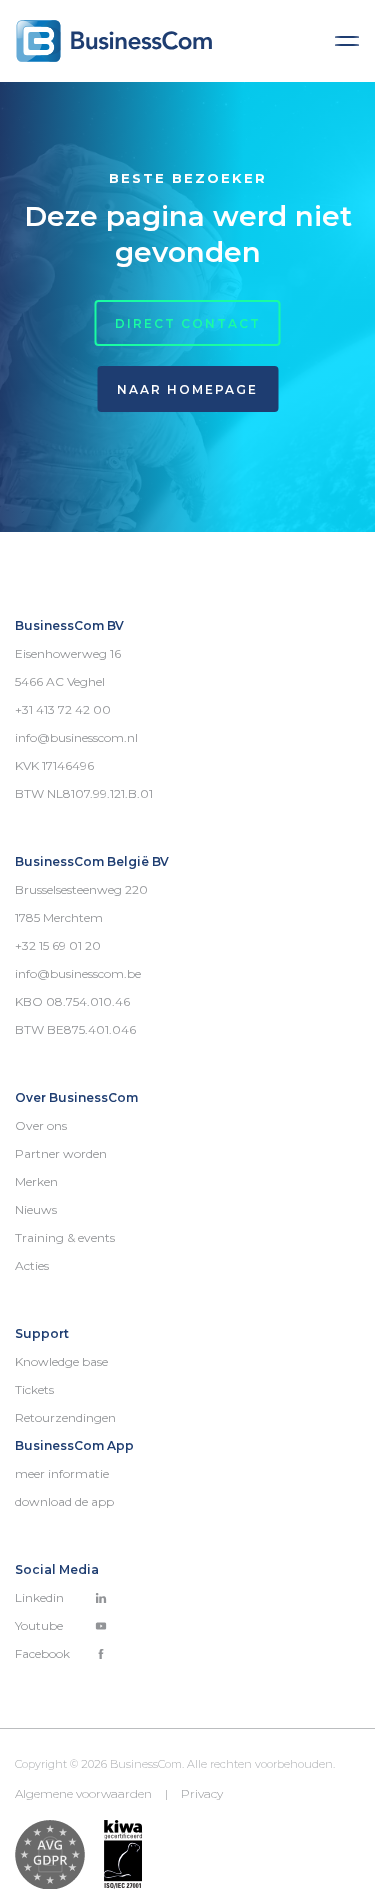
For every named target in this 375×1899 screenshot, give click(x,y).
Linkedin (39, 1597)
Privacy (202, 1793)
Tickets (34, 1389)
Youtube (39, 1625)
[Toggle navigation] (347, 41)
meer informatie (62, 1473)
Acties (32, 1265)
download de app (64, 1501)
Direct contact (188, 323)
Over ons (41, 1125)
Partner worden (61, 1153)
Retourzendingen (65, 1417)
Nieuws (36, 1209)
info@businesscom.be (78, 973)
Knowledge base (61, 1361)
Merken (36, 1181)
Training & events (65, 1237)
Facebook (42, 1653)
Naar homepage (187, 389)
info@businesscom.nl (76, 737)
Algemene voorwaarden (83, 1793)
